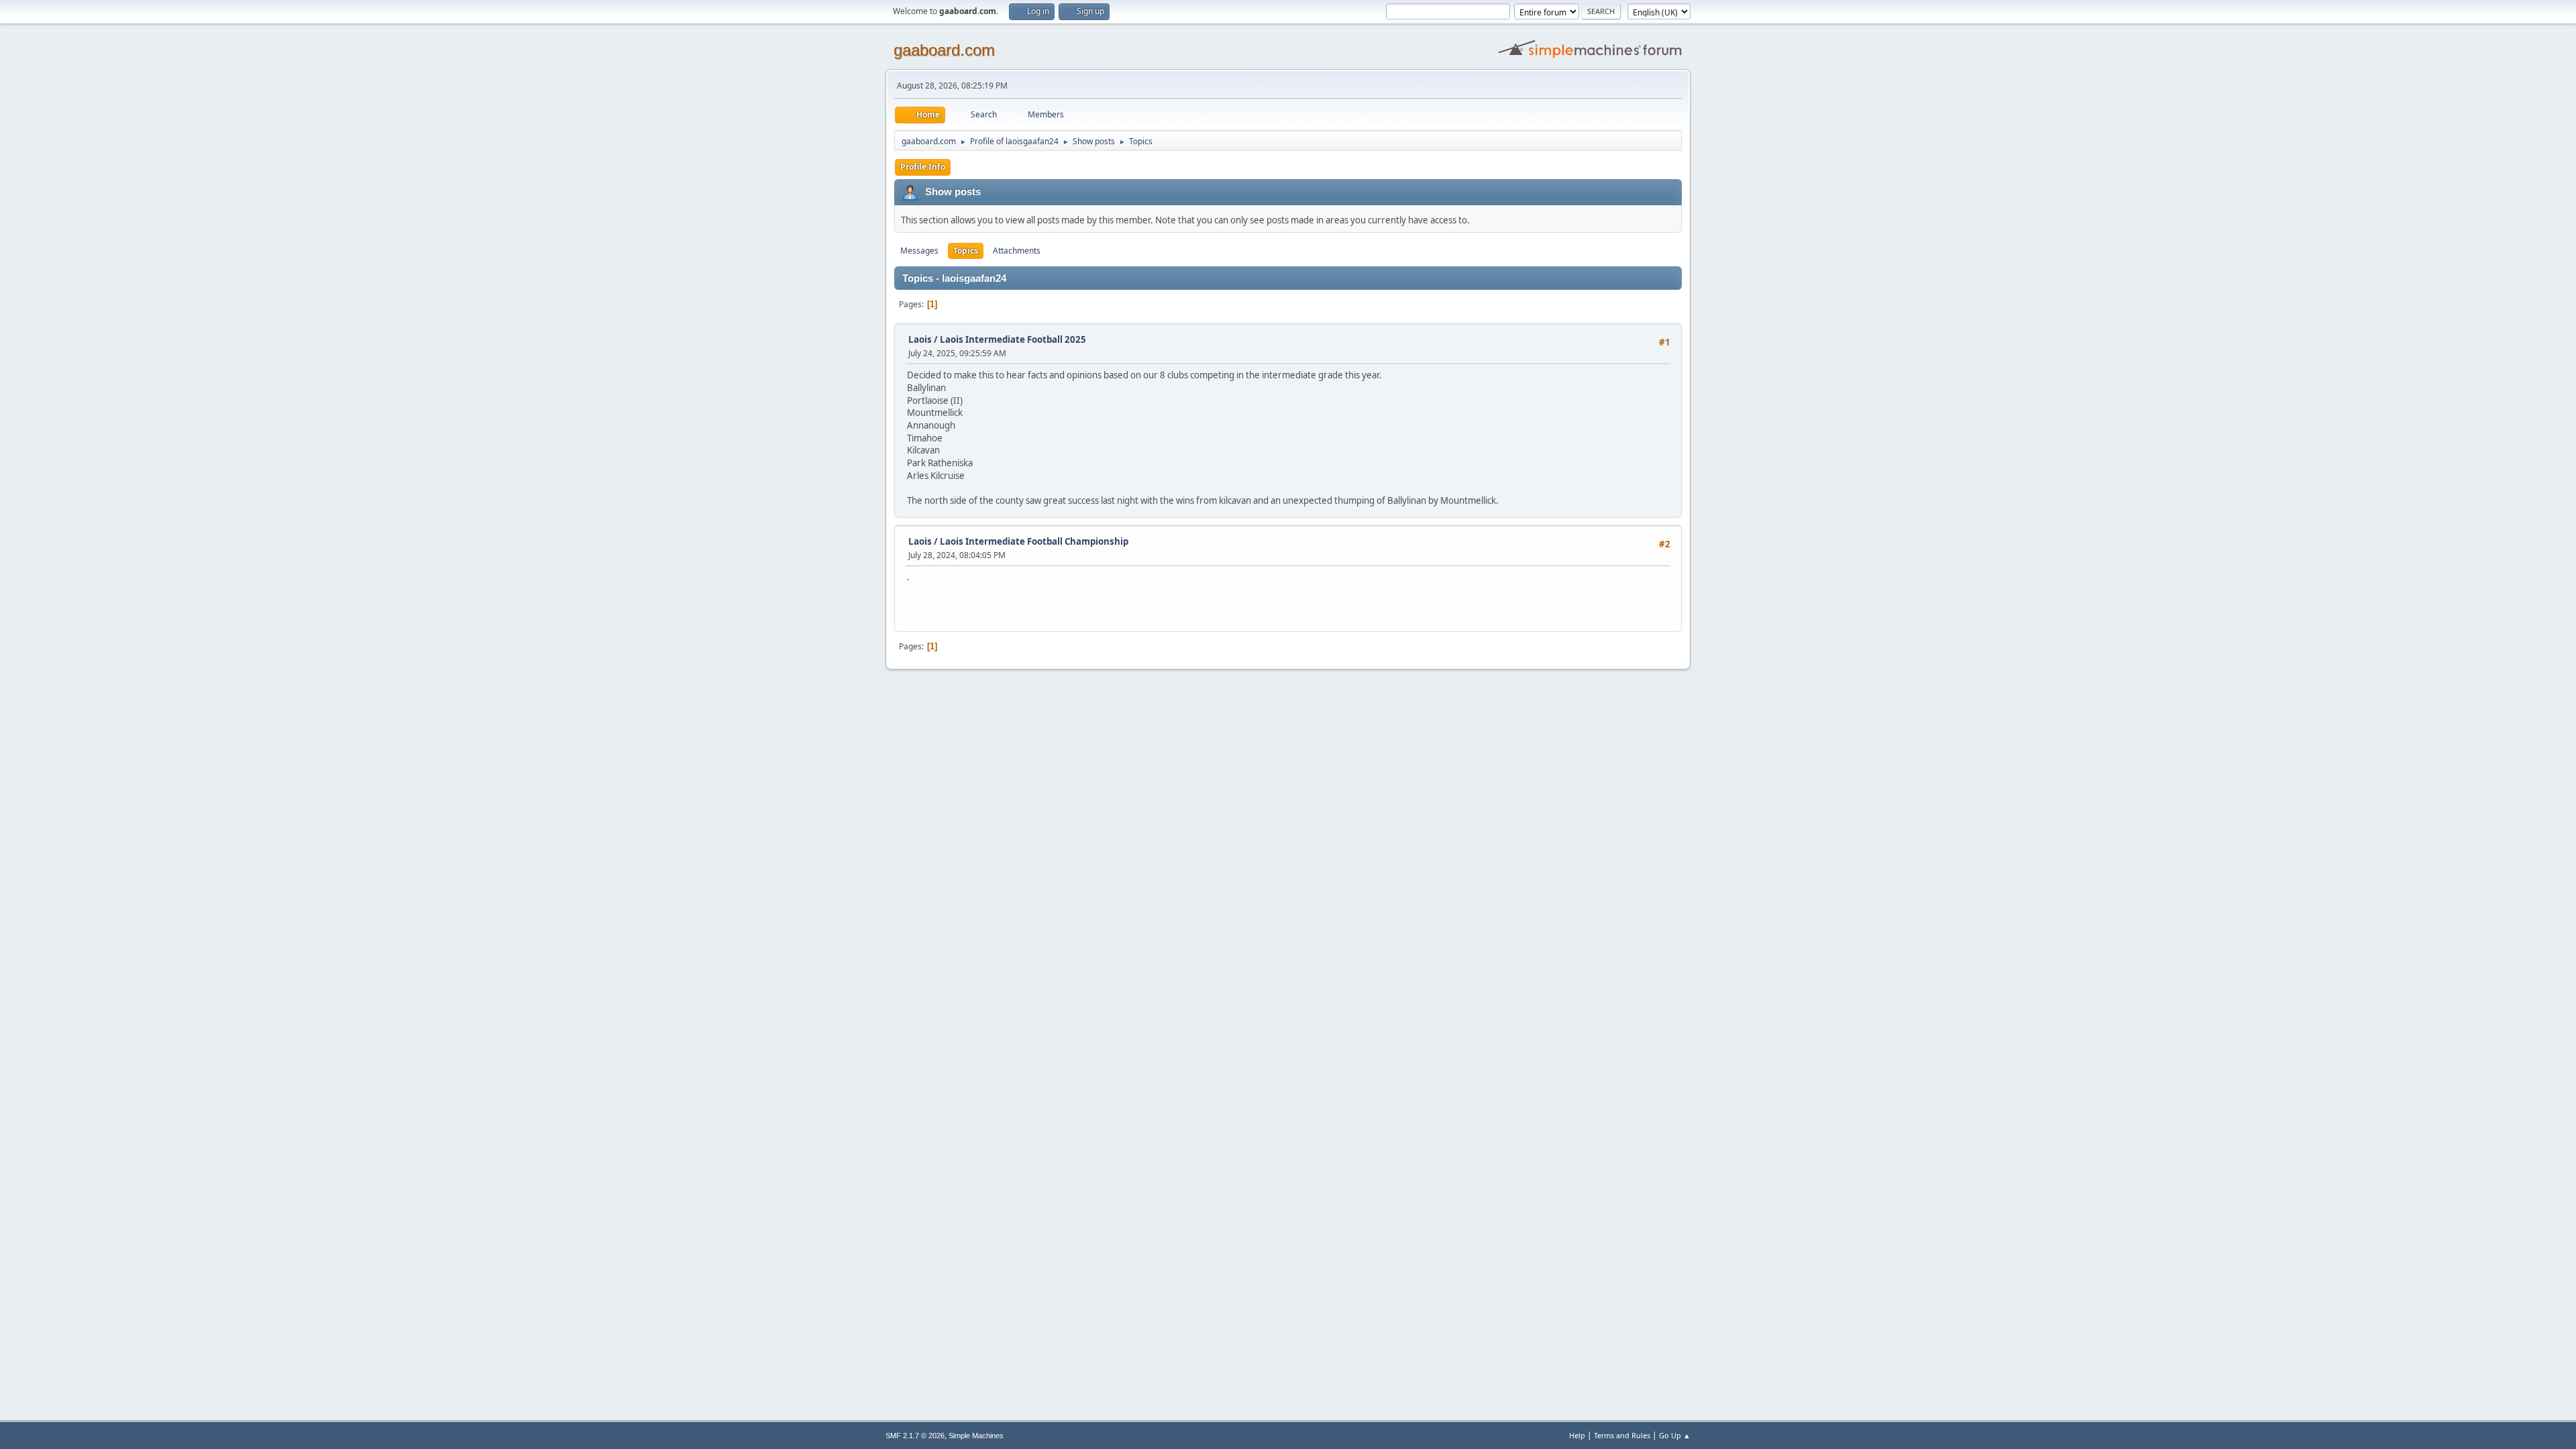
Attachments (1017, 251)
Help (1577, 1435)
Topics (966, 251)
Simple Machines (976, 1436)
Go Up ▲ (1675, 1435)
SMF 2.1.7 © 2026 (915, 1436)
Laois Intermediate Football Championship (1034, 541)
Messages (919, 251)
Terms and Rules (1622, 1435)
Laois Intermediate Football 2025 (1013, 339)
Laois (920, 339)
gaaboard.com (944, 50)
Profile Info (923, 167)
